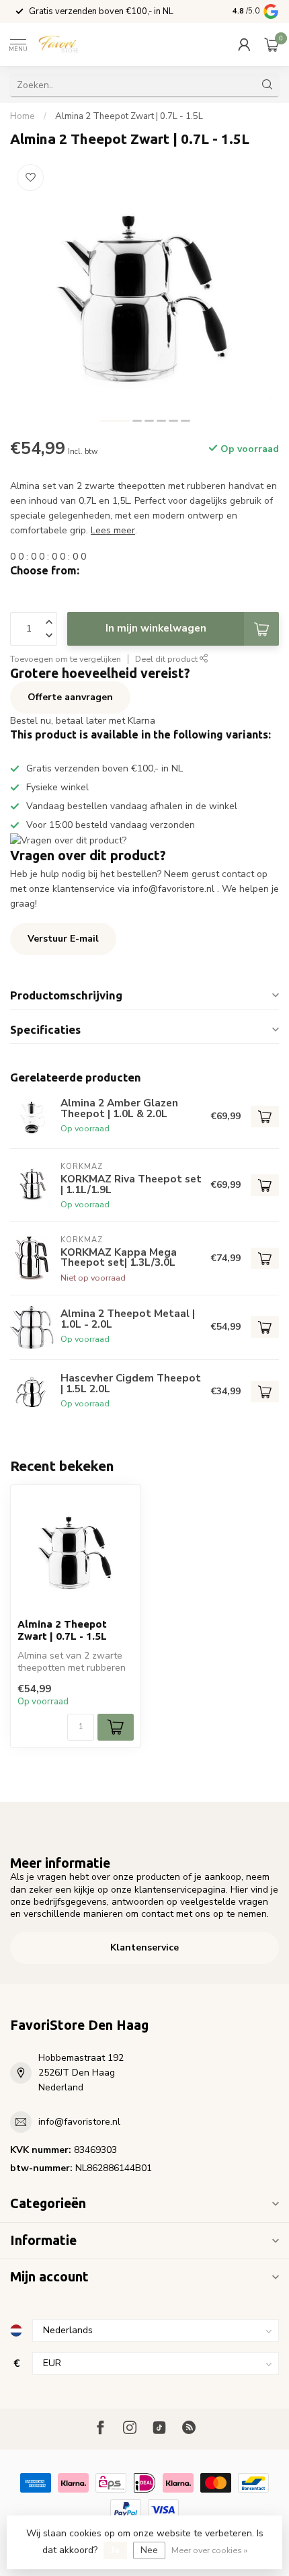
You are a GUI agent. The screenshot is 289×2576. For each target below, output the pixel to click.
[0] (272, 44)
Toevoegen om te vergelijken (66, 659)
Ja (115, 2550)
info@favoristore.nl (79, 2122)
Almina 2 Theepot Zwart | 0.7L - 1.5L (129, 116)
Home (23, 116)
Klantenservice (144, 1947)
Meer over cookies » (209, 2550)
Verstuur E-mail (63, 939)
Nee (149, 2550)
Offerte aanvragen (70, 697)
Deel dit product (167, 659)
